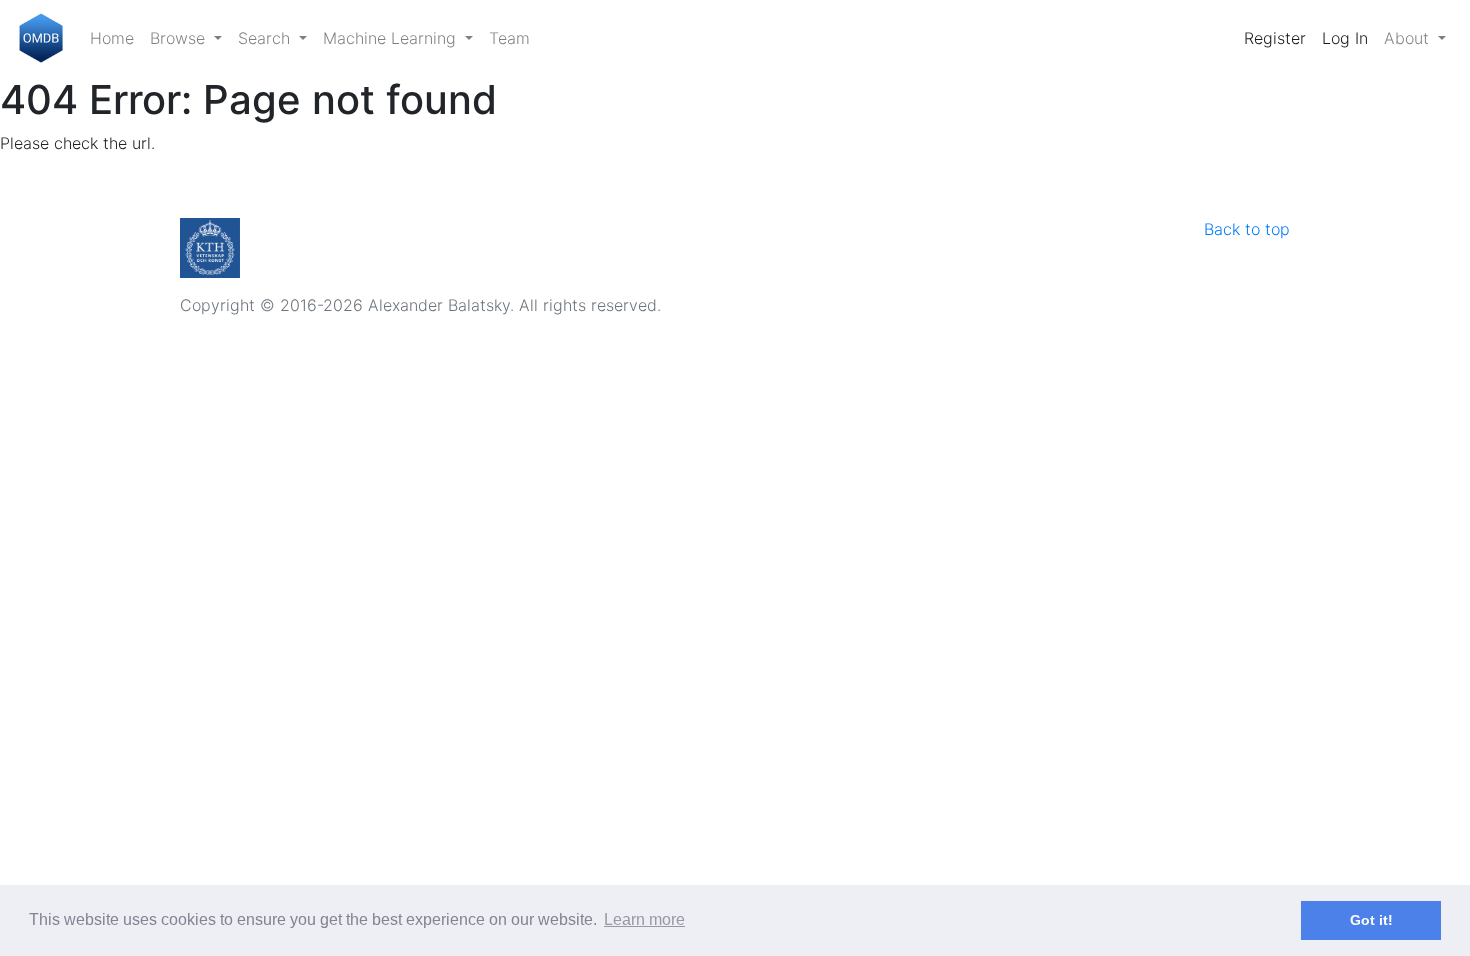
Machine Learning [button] (392, 38)
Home (112, 38)
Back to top (1247, 229)
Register (1275, 38)
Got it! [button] (1371, 920)
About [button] (1409, 38)
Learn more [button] (644, 919)
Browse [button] (180, 38)
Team (509, 38)
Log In (1345, 38)
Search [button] (266, 38)
